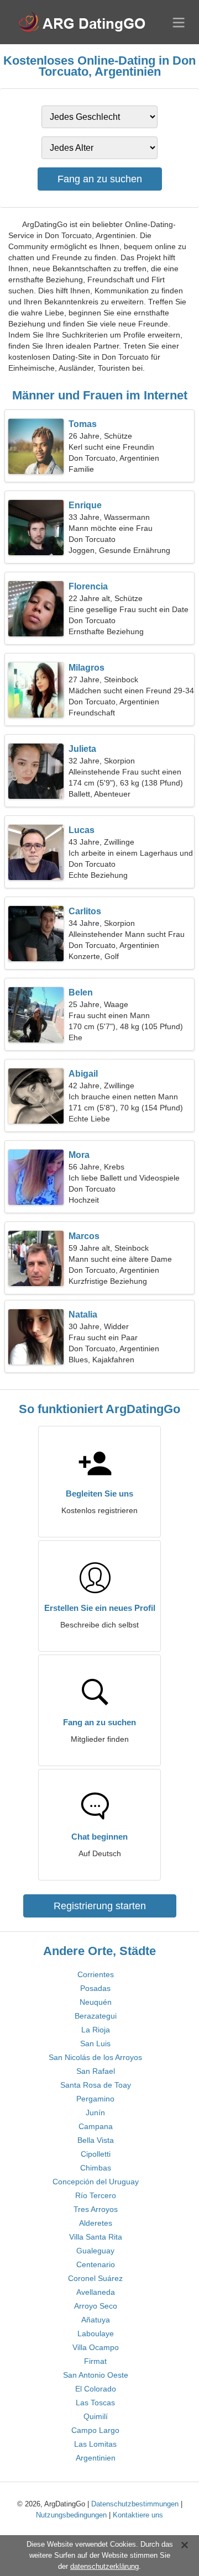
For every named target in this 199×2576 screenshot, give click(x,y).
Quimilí (96, 2416)
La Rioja (96, 2030)
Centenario (96, 2264)
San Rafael (96, 2071)
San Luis (95, 2043)
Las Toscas (95, 2403)
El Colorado (96, 2389)
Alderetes (96, 2223)
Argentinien (96, 2458)
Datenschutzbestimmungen (135, 2504)
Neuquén (96, 2002)
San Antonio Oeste (96, 2375)
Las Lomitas (95, 2444)
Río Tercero (96, 2195)
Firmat (95, 2361)
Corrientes (96, 1974)
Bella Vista (96, 2140)
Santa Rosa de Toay (96, 2085)
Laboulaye (96, 2333)
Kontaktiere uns (138, 2515)
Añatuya (96, 2320)
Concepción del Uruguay (96, 2182)
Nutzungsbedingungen (71, 2515)
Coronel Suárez (95, 2278)
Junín (95, 2113)
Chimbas (96, 2168)
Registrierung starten (100, 1906)
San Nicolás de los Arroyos (95, 2057)
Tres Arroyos (96, 2209)
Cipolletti (96, 2154)
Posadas (95, 1988)
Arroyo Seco (96, 2306)
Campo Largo (95, 2430)
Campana (96, 2126)
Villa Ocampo (96, 2347)
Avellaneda (96, 2292)
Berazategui (96, 2016)
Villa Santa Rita (96, 2237)
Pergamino (95, 2099)
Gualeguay (95, 2251)
